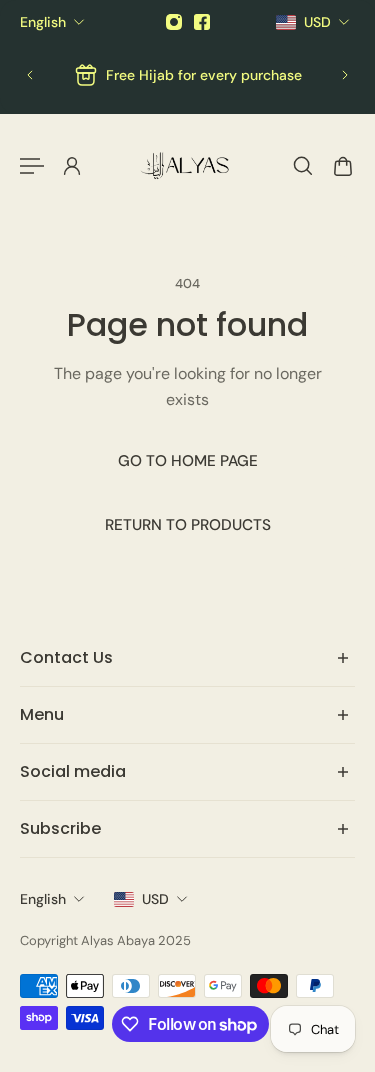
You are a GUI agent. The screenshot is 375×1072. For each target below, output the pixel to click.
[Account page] (72, 166)
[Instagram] (174, 22)
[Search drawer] (303, 166)
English (43, 899)
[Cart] (343, 166)
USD (155, 899)
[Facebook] (202, 22)
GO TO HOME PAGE (188, 461)
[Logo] (188, 166)
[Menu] (32, 166)
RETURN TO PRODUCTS (188, 526)
